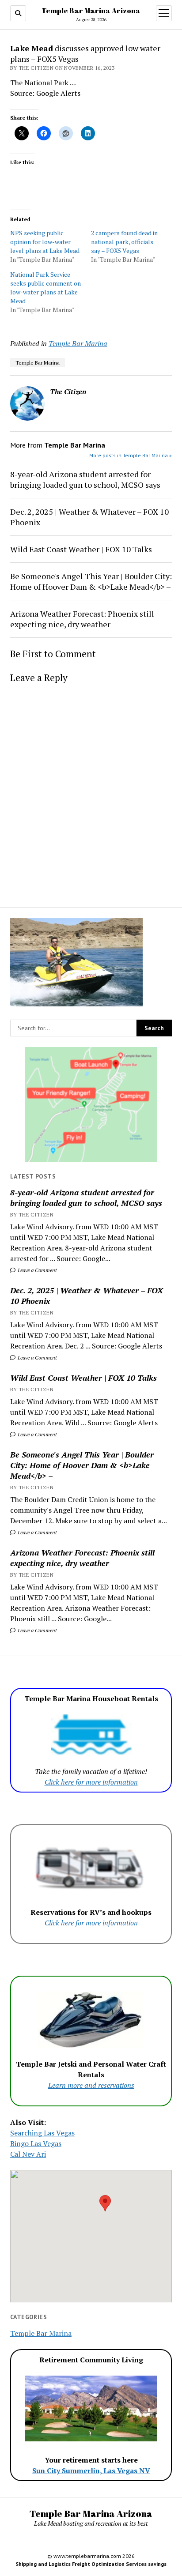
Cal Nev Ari (28, 2154)
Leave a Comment (37, 1270)
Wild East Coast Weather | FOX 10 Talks (83, 1378)
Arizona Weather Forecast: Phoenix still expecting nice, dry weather (82, 1558)
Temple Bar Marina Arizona (91, 11)
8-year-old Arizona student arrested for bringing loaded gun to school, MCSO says (86, 1198)
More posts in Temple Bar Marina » (131, 455)
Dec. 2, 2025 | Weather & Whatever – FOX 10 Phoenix (87, 1296)
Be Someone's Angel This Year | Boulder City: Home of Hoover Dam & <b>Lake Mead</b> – (82, 1465)
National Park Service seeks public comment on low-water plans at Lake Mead (45, 288)
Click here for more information (91, 1782)
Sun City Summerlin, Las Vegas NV (91, 2471)
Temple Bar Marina (78, 343)
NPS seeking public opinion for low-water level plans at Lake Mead (45, 242)
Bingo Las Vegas (36, 2143)
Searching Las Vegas (42, 2133)
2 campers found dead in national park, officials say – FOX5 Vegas (124, 242)
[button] (105, 2203)
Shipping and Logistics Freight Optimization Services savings (91, 2564)
